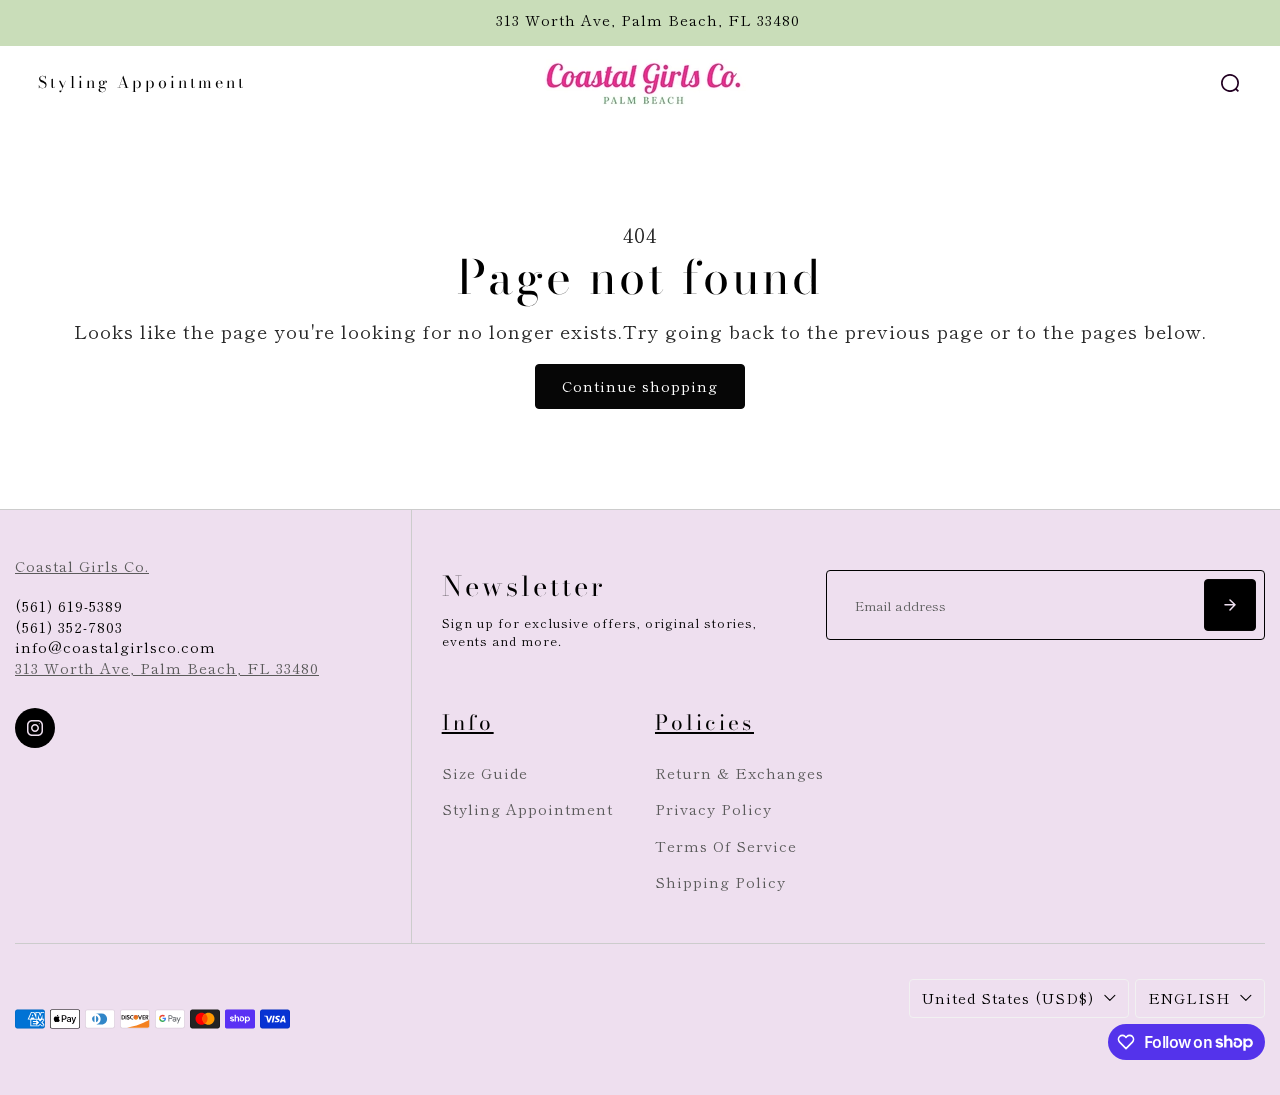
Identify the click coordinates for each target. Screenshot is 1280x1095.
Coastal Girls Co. (82, 565)
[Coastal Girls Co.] (640, 83)
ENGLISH (1189, 997)
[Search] (1230, 83)
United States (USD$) (1008, 997)
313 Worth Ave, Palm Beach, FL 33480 (167, 667)
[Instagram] (35, 728)
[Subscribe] (1230, 605)
